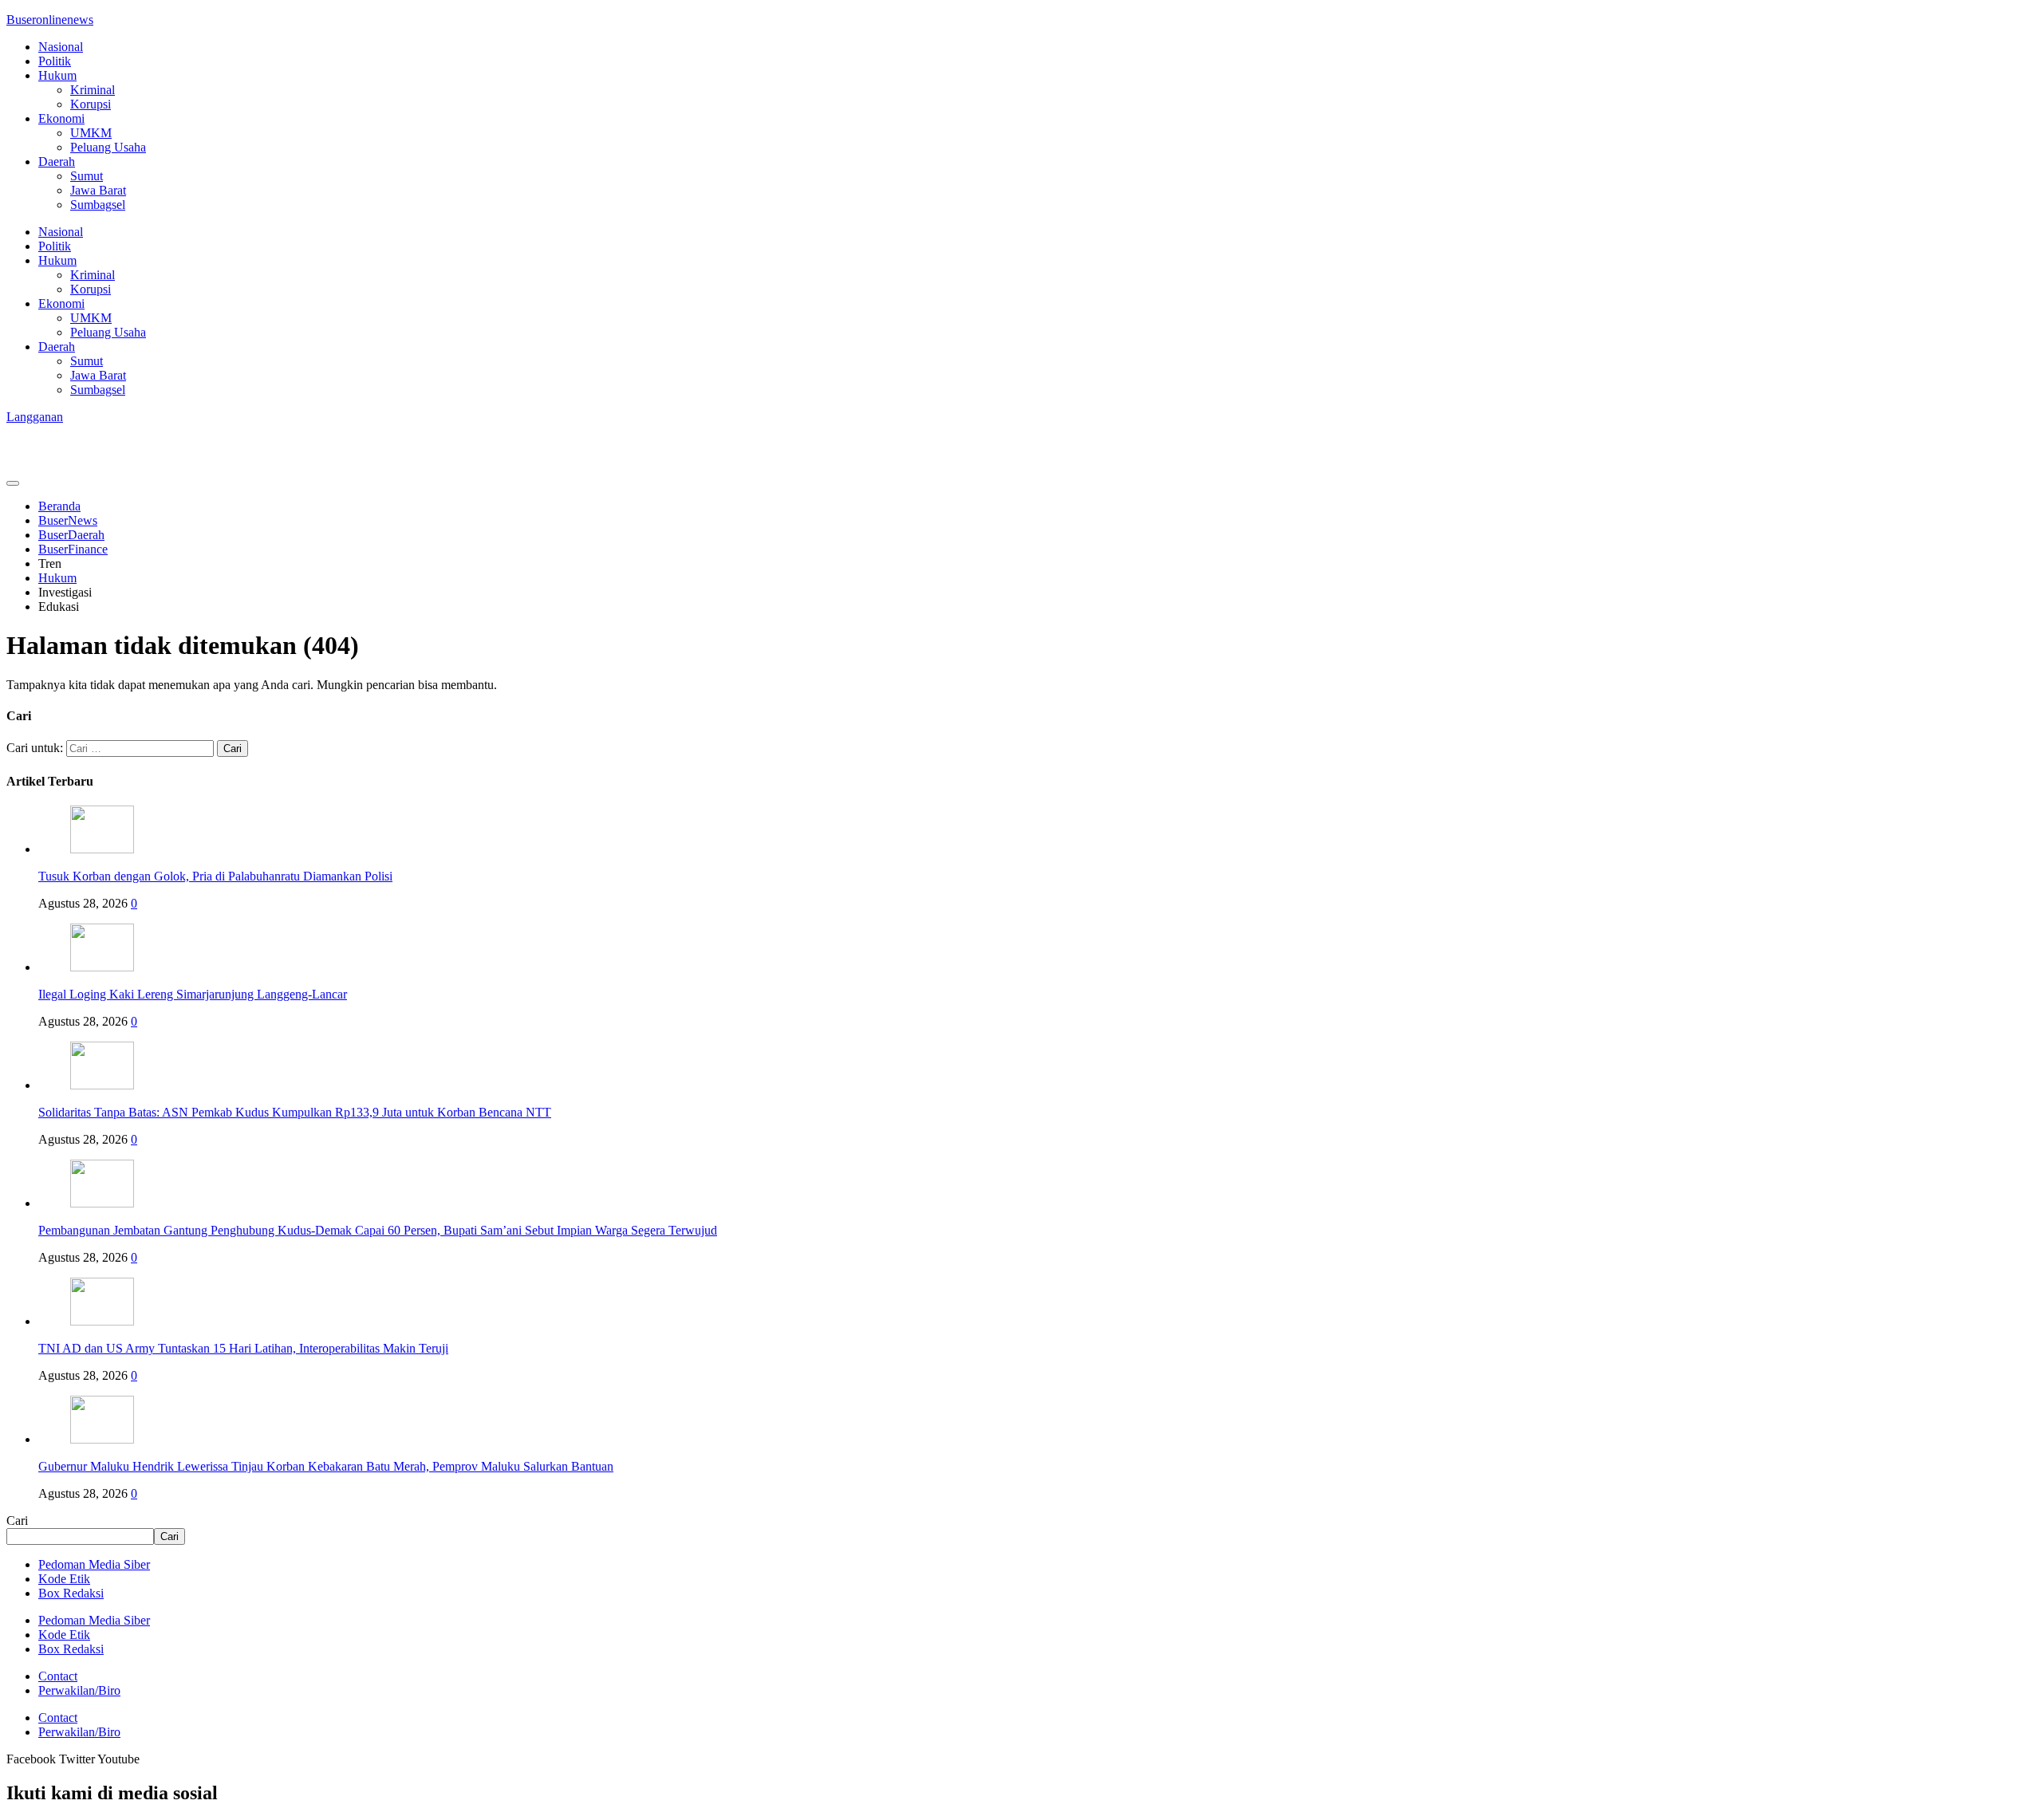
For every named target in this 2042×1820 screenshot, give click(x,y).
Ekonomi (61, 118)
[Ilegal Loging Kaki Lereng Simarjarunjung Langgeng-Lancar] (102, 967)
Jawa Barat (98, 190)
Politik (55, 61)
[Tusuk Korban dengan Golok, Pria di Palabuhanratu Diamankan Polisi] (102, 849)
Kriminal (93, 90)
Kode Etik (64, 1579)
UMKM (91, 133)
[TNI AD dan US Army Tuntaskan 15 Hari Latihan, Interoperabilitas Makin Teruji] (102, 1321)
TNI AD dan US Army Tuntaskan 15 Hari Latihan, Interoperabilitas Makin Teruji (243, 1348)
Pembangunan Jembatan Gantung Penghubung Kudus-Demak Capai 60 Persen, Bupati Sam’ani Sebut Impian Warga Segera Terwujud (378, 1230)
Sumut (87, 176)
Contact (58, 1676)
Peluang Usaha (108, 147)
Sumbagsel (98, 205)
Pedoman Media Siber (94, 1564)
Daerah (57, 162)
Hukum (57, 75)
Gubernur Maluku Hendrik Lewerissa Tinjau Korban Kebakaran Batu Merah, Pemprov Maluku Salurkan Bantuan (326, 1466)
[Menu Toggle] (13, 483)
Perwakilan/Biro (79, 1690)
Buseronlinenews (50, 20)
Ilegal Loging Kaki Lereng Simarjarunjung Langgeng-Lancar (193, 994)
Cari (17, 1521)
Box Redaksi (71, 1593)
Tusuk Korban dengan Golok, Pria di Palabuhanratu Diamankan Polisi (215, 876)
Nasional (61, 47)
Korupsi (91, 104)
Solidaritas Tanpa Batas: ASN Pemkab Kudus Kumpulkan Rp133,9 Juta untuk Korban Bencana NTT (295, 1112)
